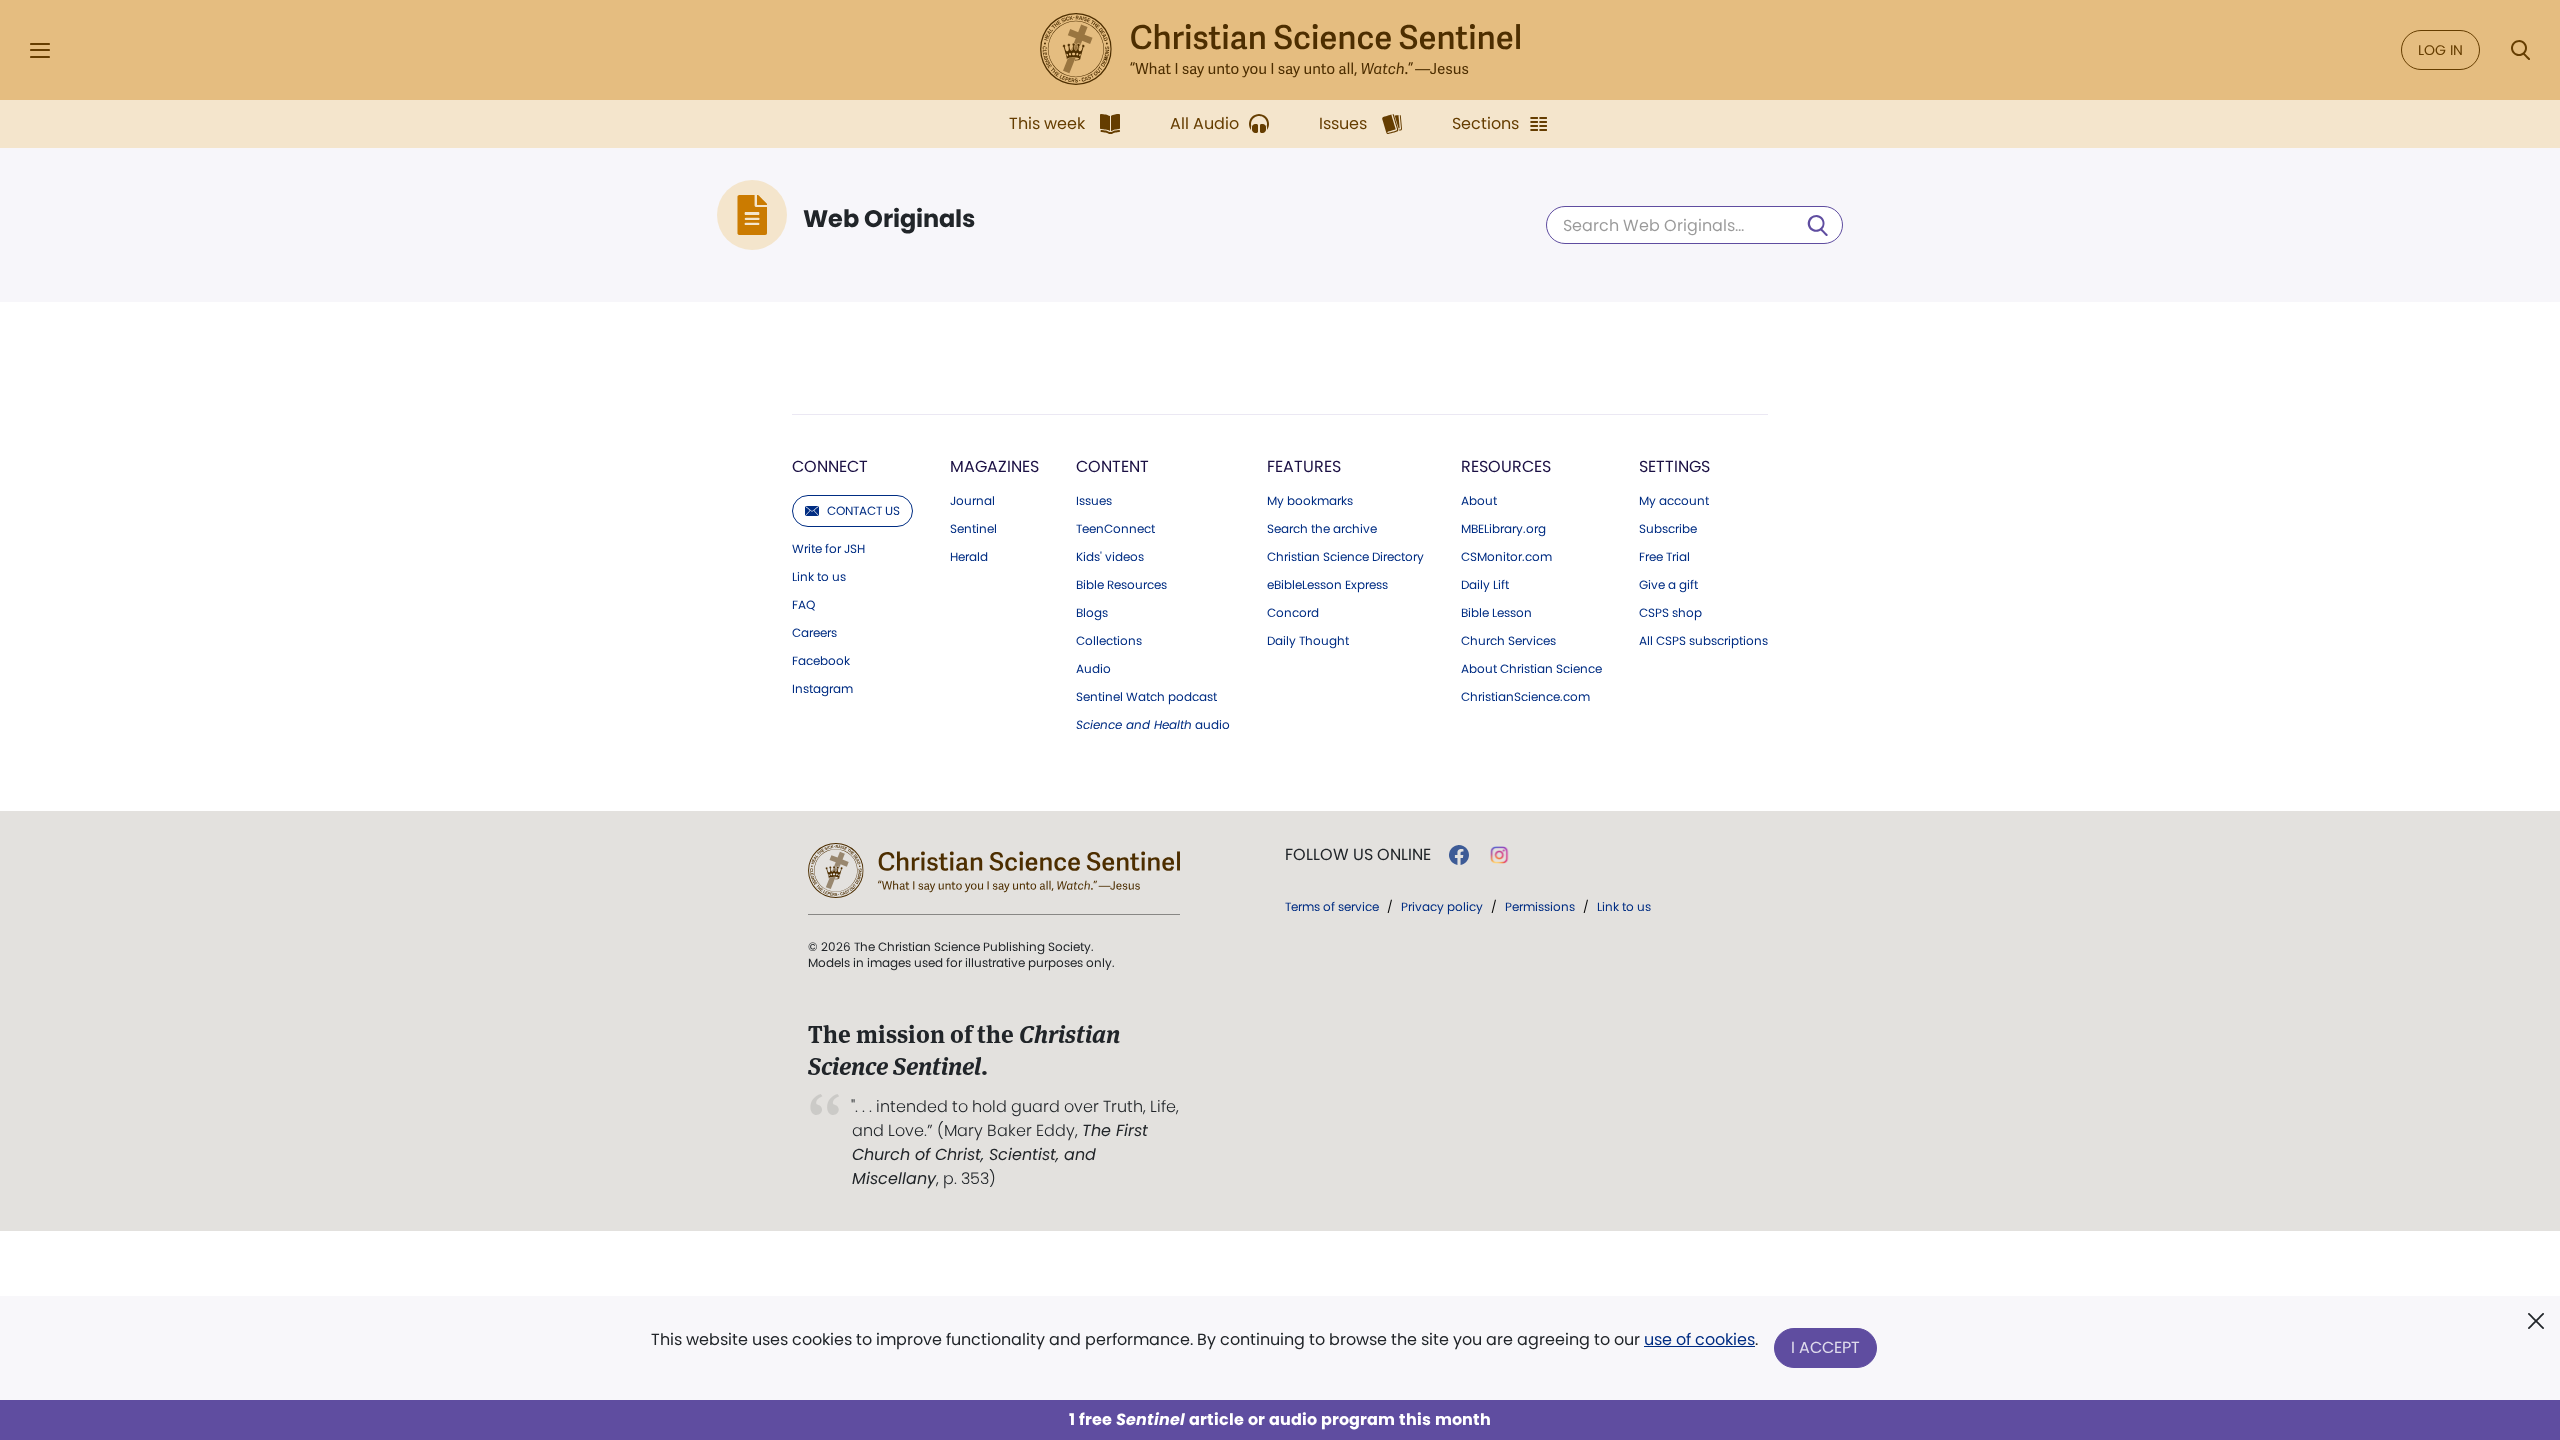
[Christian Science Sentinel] (1280, 50)
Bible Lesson (1496, 613)
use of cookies (1699, 1339)
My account (1674, 501)
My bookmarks (1310, 501)
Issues (1094, 501)
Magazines (994, 466)
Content (1112, 466)
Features (1304, 466)
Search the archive (1322, 529)
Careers (814, 633)
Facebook (821, 661)
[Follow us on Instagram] (1499, 855)
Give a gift (1668, 585)
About (1479, 501)
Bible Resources (1121, 585)
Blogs (1092, 613)
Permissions (1540, 906)
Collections (1109, 641)
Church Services (1508, 641)
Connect (830, 466)
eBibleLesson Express (1327, 585)
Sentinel (973, 529)
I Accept (1825, 1347)
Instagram (822, 689)
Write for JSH (828, 549)
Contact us (863, 510)
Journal (972, 501)
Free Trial (1664, 557)
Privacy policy (1442, 906)
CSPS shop (1670, 613)
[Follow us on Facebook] (1459, 855)
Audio (1093, 669)
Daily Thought (1308, 641)
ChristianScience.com (1525, 697)
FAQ (803, 605)
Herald (969, 557)
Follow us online (1358, 855)
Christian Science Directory (1345, 557)
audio (1153, 725)
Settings (1674, 466)
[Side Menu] (40, 50)
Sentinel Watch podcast (1146, 697)
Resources (1506, 466)
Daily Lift (1485, 585)
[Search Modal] (2520, 50)
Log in (2440, 50)
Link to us (819, 577)
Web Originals (889, 219)
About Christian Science (1531, 669)
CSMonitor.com (1506, 557)
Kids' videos (1110, 557)
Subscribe (1668, 529)
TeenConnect (1115, 529)
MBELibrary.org (1503, 529)
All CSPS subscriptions (1703, 641)
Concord (1293, 613)
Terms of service (1332, 906)
